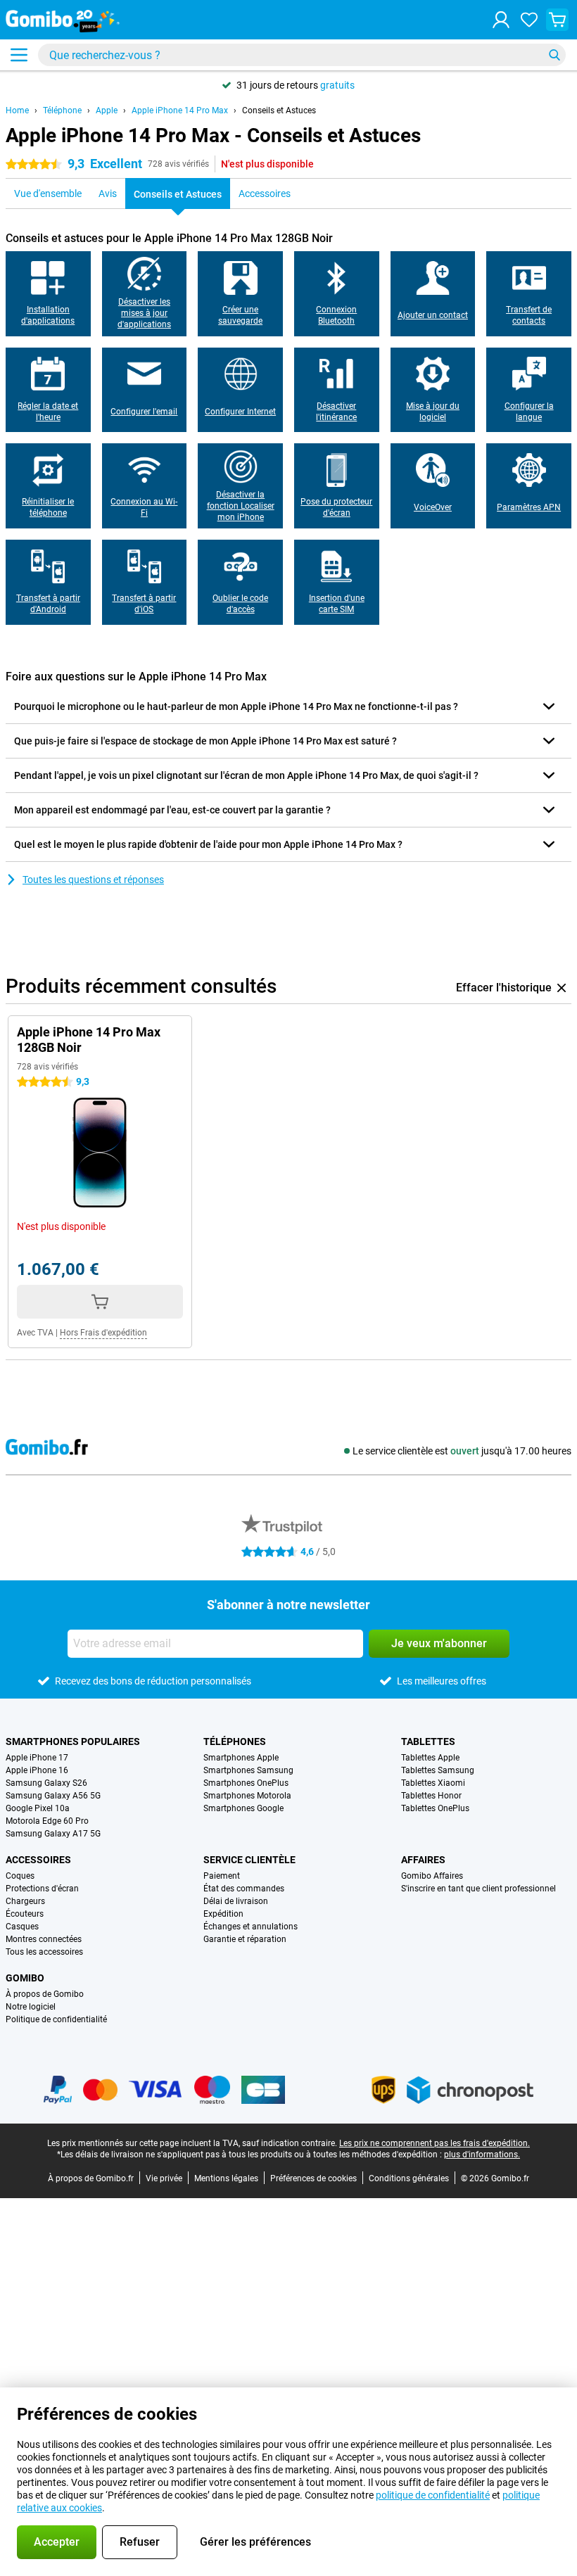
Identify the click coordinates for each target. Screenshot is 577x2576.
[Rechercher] (554, 55)
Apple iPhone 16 (37, 1770)
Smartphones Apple (241, 1758)
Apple (107, 110)
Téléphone (62, 110)
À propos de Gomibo (45, 1994)
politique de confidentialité (433, 2495)
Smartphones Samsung (248, 1770)
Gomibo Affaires (432, 1876)
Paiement (222, 1876)
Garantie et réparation (245, 1939)
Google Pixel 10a (38, 1808)
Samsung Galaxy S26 (46, 1783)
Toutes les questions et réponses (93, 880)
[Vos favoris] (529, 20)
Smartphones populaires (73, 1741)
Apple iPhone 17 (37, 1758)
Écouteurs (25, 1914)
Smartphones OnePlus (246, 1783)
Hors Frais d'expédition (103, 1333)
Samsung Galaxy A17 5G (53, 1834)
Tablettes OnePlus (435, 1808)
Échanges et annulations (251, 1927)
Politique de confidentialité (56, 2019)
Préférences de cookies (313, 2178)
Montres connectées (44, 1939)
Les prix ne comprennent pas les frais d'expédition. (435, 2143)
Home (17, 110)
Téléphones (235, 1741)
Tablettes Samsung (438, 1770)
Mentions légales (226, 2178)
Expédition (223, 1914)
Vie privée (164, 2178)
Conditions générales (409, 2178)
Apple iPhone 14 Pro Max (180, 110)
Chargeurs (25, 1901)
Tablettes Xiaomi (433, 1783)
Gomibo (25, 1978)
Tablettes (428, 1741)
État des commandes (244, 1889)
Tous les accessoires (44, 1952)
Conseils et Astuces (279, 110)
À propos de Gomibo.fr (91, 2178)
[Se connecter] (501, 20)
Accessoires (38, 1860)
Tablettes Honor (431, 1796)
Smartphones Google (243, 1808)
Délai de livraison (236, 1901)
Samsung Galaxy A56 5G (53, 1796)
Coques (20, 1876)
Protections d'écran (42, 1889)
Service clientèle (249, 1860)
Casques (22, 1927)
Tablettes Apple (430, 1758)
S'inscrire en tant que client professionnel (478, 1889)
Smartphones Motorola (247, 1796)
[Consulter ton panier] (557, 20)
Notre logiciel (31, 2007)
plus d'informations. (482, 2155)
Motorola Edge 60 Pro (47, 1821)
